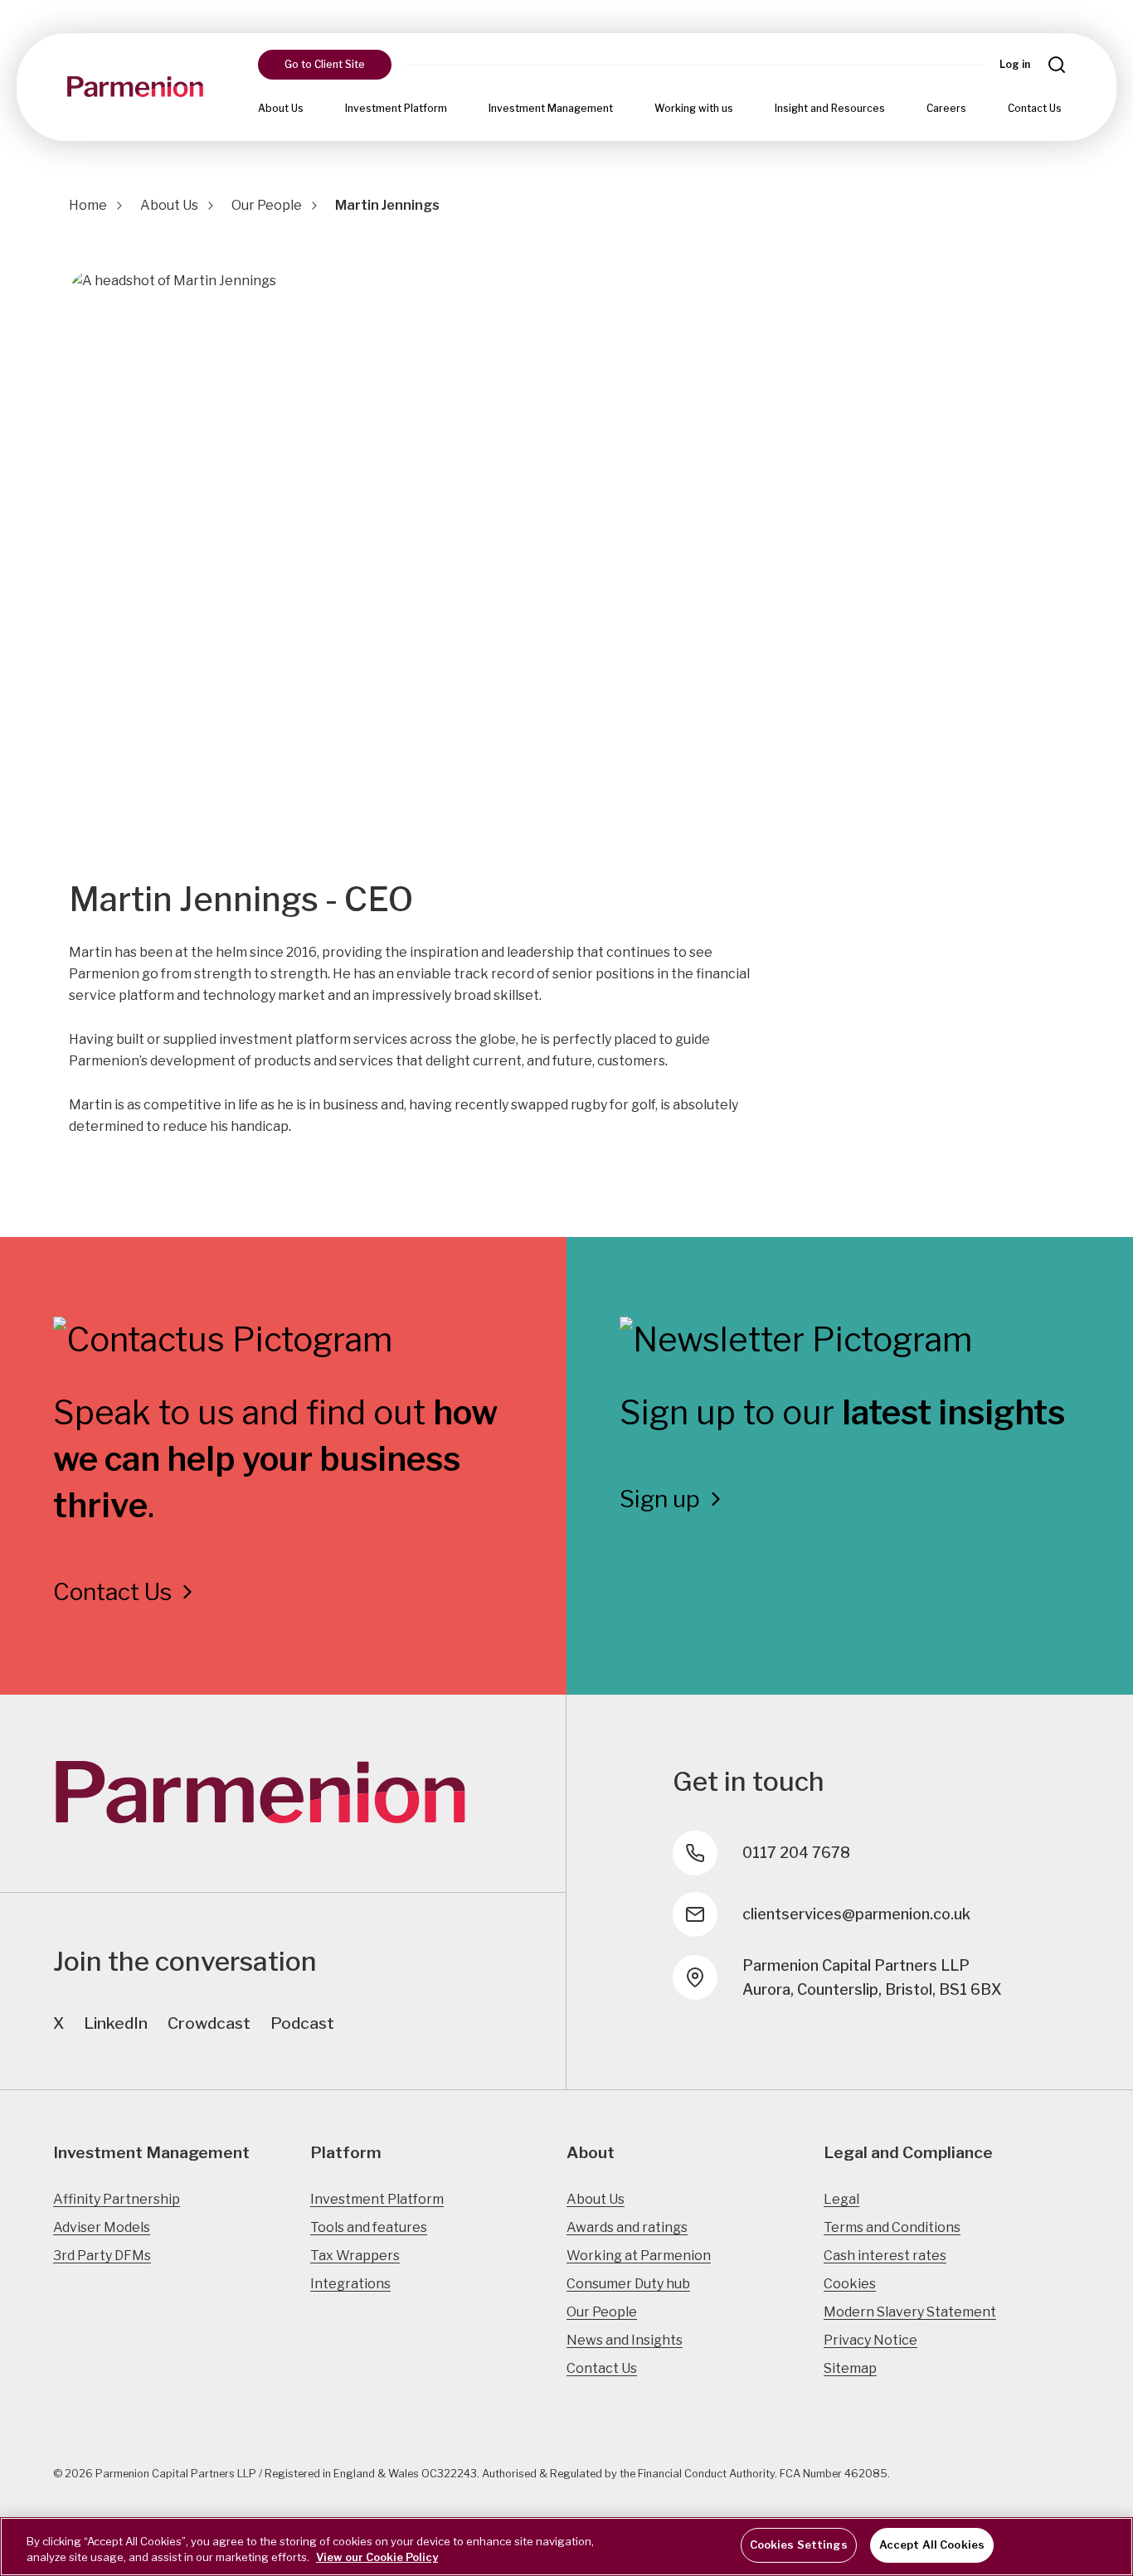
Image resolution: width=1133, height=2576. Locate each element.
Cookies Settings (799, 2544)
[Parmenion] (135, 87)
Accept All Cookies (932, 2544)
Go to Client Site (325, 64)
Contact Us (1035, 108)
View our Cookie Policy (377, 2558)
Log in (1015, 64)
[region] (566, 2547)
